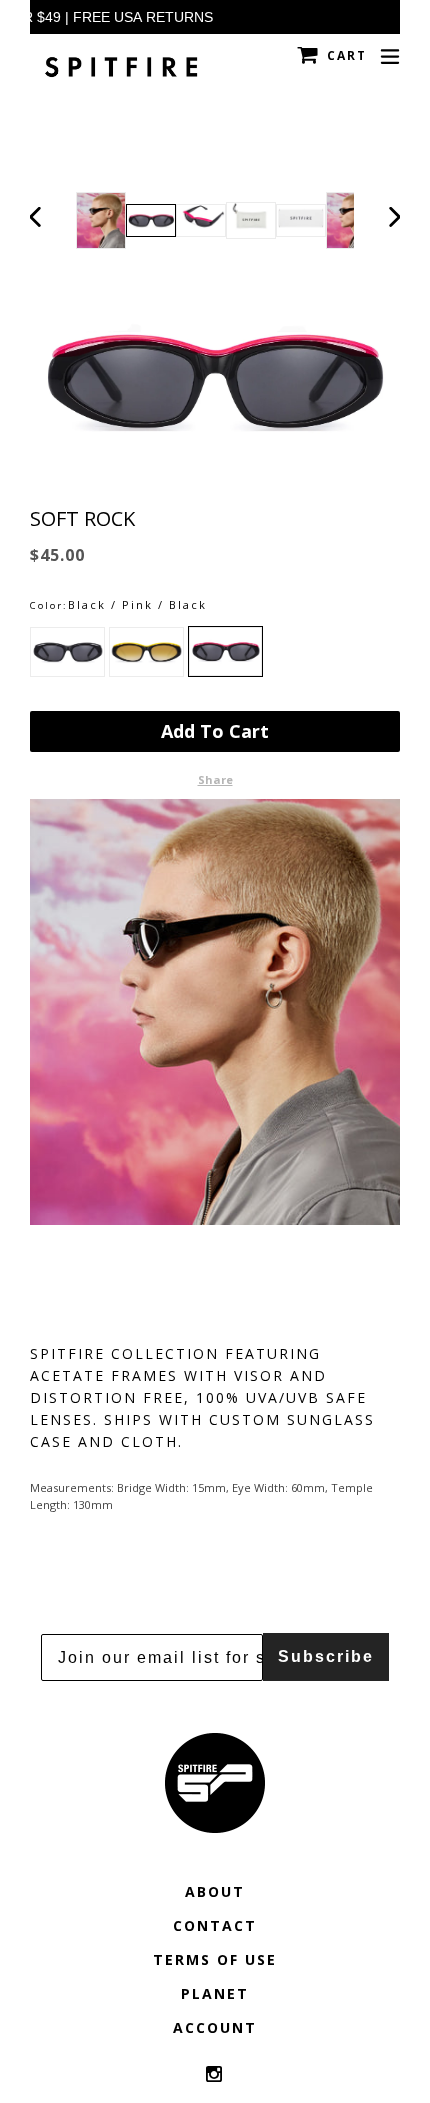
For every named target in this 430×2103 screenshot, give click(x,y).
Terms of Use (215, 1959)
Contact (215, 1925)
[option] (151, 221)
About (215, 1891)
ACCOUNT (215, 2027)
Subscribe (326, 1656)
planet (215, 1993)
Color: (49, 605)
